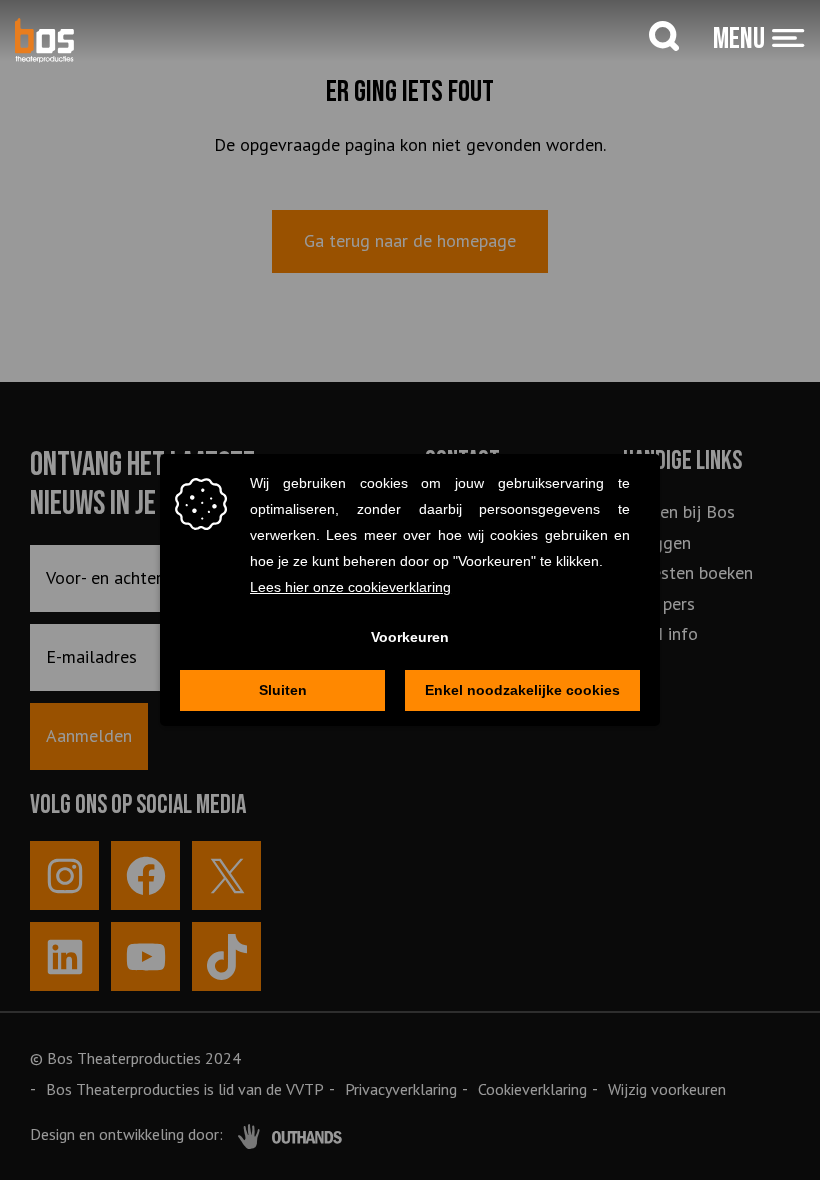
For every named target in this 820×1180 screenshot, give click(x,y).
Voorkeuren (410, 637)
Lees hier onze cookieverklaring (350, 587)
